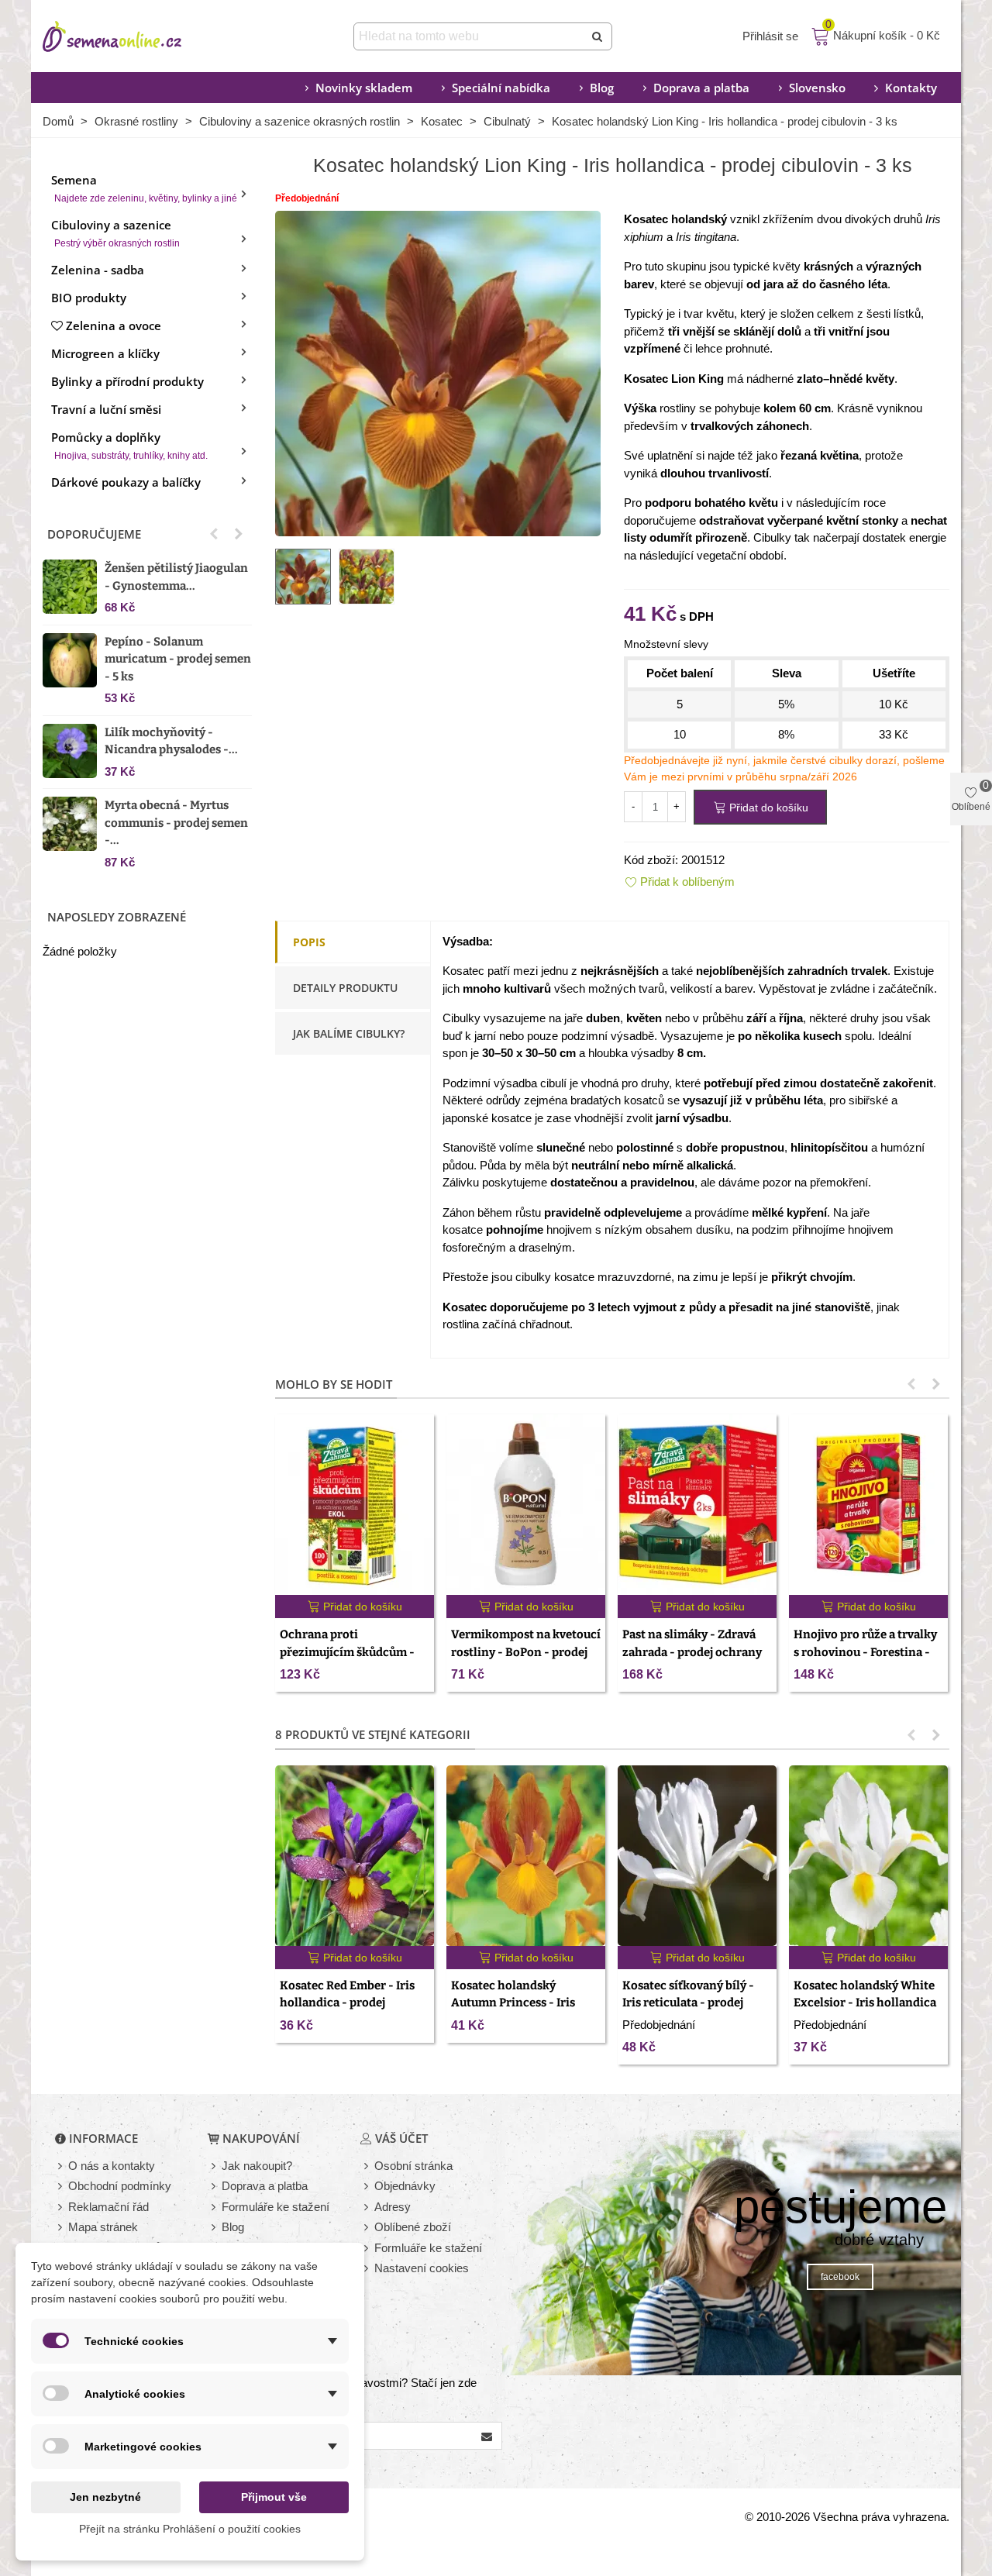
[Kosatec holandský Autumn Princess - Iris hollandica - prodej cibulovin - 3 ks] (526, 1856)
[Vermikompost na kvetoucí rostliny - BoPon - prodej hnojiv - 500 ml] (526, 1505)
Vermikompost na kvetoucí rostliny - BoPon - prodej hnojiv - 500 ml (526, 1652)
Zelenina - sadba (98, 270)
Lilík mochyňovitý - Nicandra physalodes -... (171, 741)
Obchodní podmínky (120, 2186)
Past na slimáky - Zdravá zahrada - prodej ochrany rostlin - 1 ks (692, 1652)
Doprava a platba (701, 88)
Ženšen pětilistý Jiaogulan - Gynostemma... (176, 577)
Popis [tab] (309, 942)
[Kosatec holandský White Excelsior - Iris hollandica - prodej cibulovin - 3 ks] (868, 1856)
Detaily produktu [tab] (345, 988)
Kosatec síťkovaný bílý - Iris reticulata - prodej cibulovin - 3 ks (688, 2003)
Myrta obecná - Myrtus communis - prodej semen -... (176, 823)
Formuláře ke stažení (276, 2207)
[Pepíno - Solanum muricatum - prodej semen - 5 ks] (70, 660)
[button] (214, 534)
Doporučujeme (94, 534)
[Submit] (598, 36)
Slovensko (817, 88)
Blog (602, 88)
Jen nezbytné (105, 2497)
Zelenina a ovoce (114, 325)
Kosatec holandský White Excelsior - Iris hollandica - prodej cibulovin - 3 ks (865, 2003)
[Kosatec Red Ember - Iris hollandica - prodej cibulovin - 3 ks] (355, 1856)
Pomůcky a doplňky (129, 445)
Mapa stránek (103, 2227)
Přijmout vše (274, 2497)
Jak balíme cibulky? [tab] (349, 1033)
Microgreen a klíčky (105, 353)
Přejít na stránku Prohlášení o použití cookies (190, 2529)
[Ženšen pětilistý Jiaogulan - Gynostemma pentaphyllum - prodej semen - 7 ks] (70, 587)
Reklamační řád (108, 2207)
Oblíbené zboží (413, 2227)
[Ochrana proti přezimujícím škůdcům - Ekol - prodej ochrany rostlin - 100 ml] (355, 1505)
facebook (840, 2277)
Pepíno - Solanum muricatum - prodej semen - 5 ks (178, 659)
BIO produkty (89, 298)
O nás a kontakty (112, 2166)
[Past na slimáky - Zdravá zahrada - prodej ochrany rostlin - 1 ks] (697, 1505)
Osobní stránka (413, 2166)
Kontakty (911, 88)
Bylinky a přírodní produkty (127, 381)
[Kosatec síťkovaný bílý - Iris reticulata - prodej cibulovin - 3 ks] (697, 1856)
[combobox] (470, 36)
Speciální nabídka (501, 88)
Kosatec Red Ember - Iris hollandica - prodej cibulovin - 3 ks (347, 2003)
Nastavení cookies (422, 2268)
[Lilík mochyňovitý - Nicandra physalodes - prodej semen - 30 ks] (70, 751)
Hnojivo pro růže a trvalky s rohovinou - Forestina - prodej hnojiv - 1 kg (865, 1652)
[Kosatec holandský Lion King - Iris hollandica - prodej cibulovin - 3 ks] (438, 372)
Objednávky (405, 2186)
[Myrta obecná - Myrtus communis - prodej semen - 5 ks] (70, 824)
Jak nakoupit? (257, 2166)
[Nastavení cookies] (367, 2269)
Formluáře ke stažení (428, 2248)
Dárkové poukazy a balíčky (126, 482)
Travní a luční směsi (106, 409)
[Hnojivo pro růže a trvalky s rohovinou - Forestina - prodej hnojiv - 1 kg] (868, 1505)
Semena (144, 188)
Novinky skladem (364, 88)
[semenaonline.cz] (136, 36)
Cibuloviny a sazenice (115, 233)
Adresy (393, 2207)
